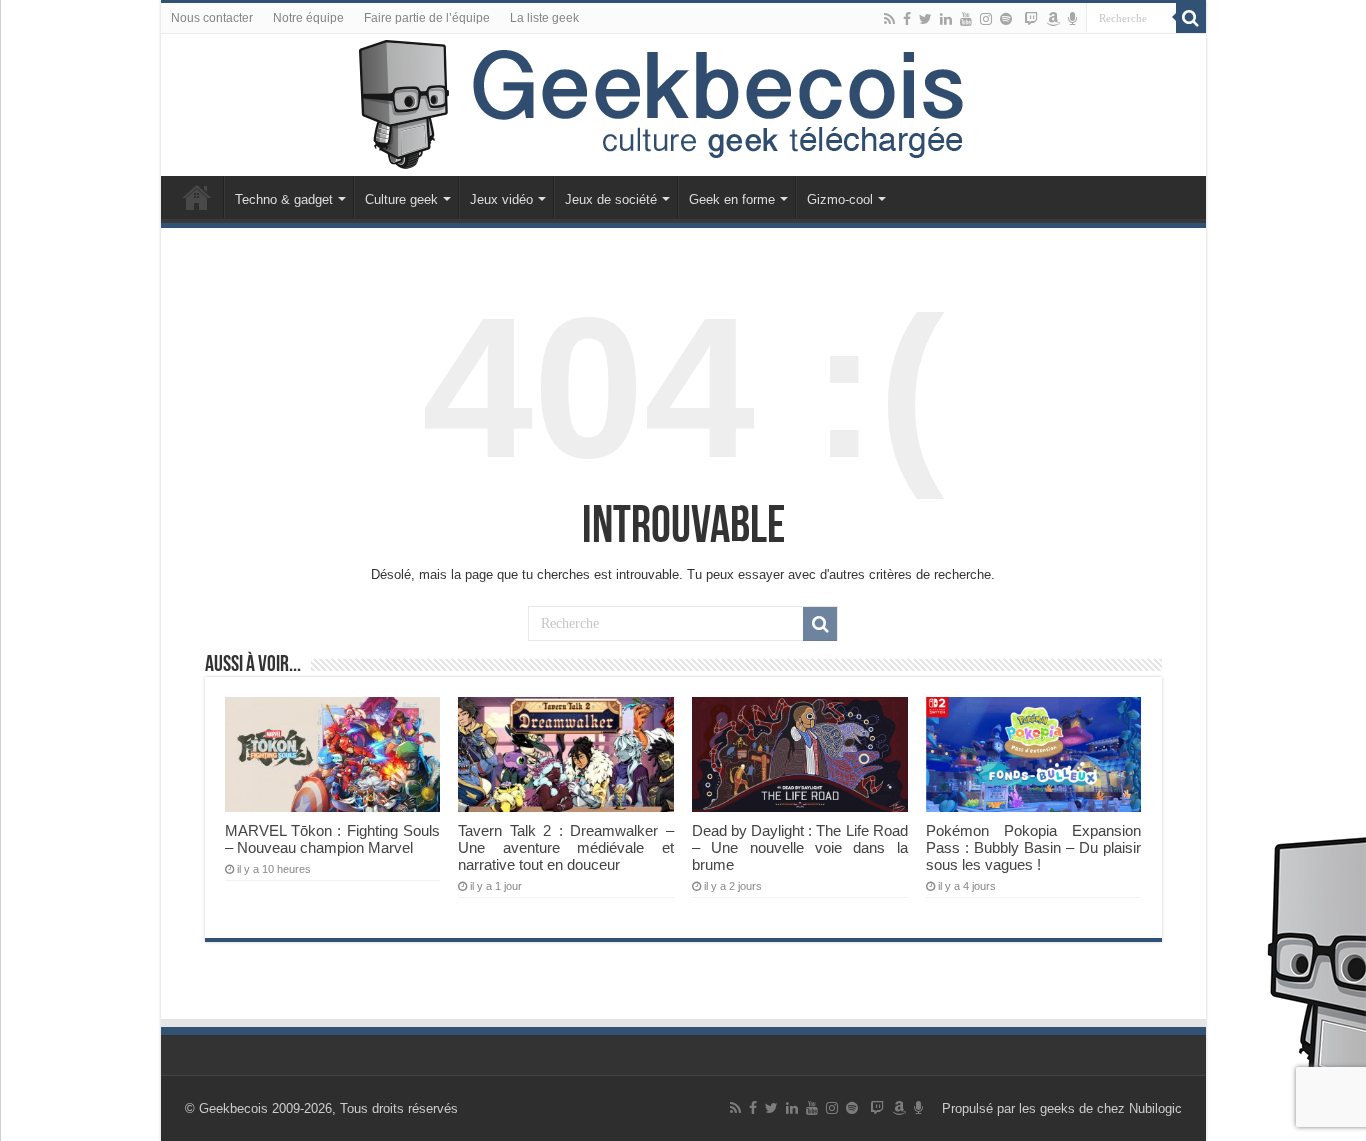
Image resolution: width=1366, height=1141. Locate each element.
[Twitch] (1031, 19)
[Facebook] (907, 19)
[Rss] (889, 19)
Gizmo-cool (840, 199)
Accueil (197, 197)
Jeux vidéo (501, 199)
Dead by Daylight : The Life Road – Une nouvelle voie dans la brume (799, 847)
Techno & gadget (284, 199)
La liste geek (544, 18)
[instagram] (986, 19)
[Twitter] (925, 19)
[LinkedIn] (946, 19)
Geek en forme (732, 199)
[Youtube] (966, 19)
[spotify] (1006, 19)
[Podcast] (1072, 19)
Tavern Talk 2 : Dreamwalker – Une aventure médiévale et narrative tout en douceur (565, 847)
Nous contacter (212, 18)
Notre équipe (308, 18)
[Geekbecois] (683, 105)
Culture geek (401, 199)
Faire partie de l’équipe (427, 18)
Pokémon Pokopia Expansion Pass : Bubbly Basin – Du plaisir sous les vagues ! (1033, 847)
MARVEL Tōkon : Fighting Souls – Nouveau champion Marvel (332, 839)
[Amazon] (1053, 19)
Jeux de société (611, 199)
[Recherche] (1191, 18)
